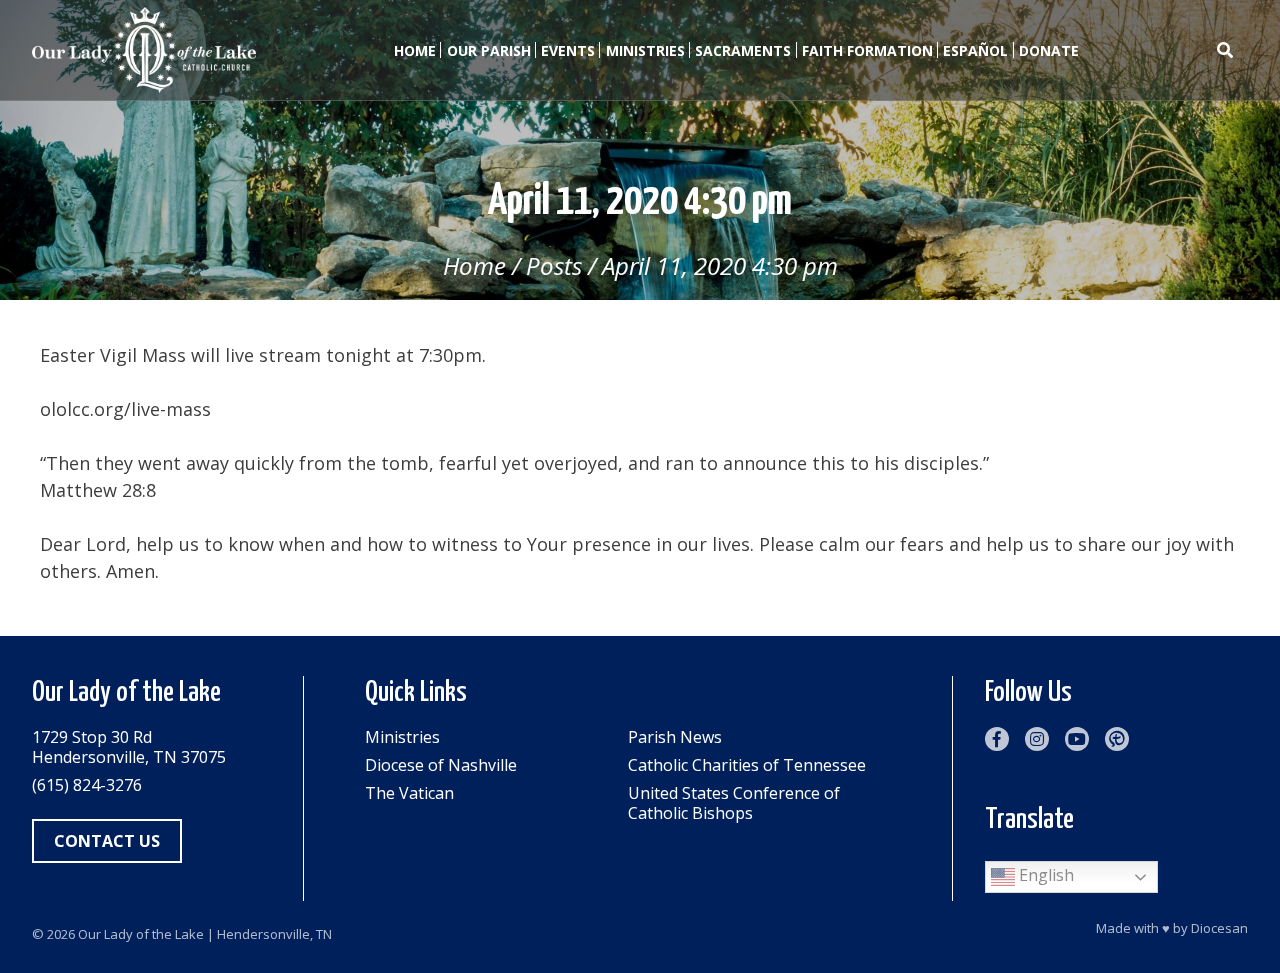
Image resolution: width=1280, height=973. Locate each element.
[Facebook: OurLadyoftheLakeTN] (997, 739)
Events (568, 50)
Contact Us (107, 841)
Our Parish (489, 50)
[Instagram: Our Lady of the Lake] (1037, 739)
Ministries (645, 50)
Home (415, 50)
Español (975, 50)
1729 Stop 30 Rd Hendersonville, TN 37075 (129, 747)
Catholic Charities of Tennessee (747, 765)
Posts (554, 265)
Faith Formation (867, 50)
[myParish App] (1117, 739)
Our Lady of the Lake (141, 934)
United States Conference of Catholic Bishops (734, 803)
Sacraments (743, 50)
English (1044, 875)
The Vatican (409, 793)
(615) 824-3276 (87, 785)
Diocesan (1219, 928)
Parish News (675, 737)
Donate (1049, 50)
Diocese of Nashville (441, 765)
